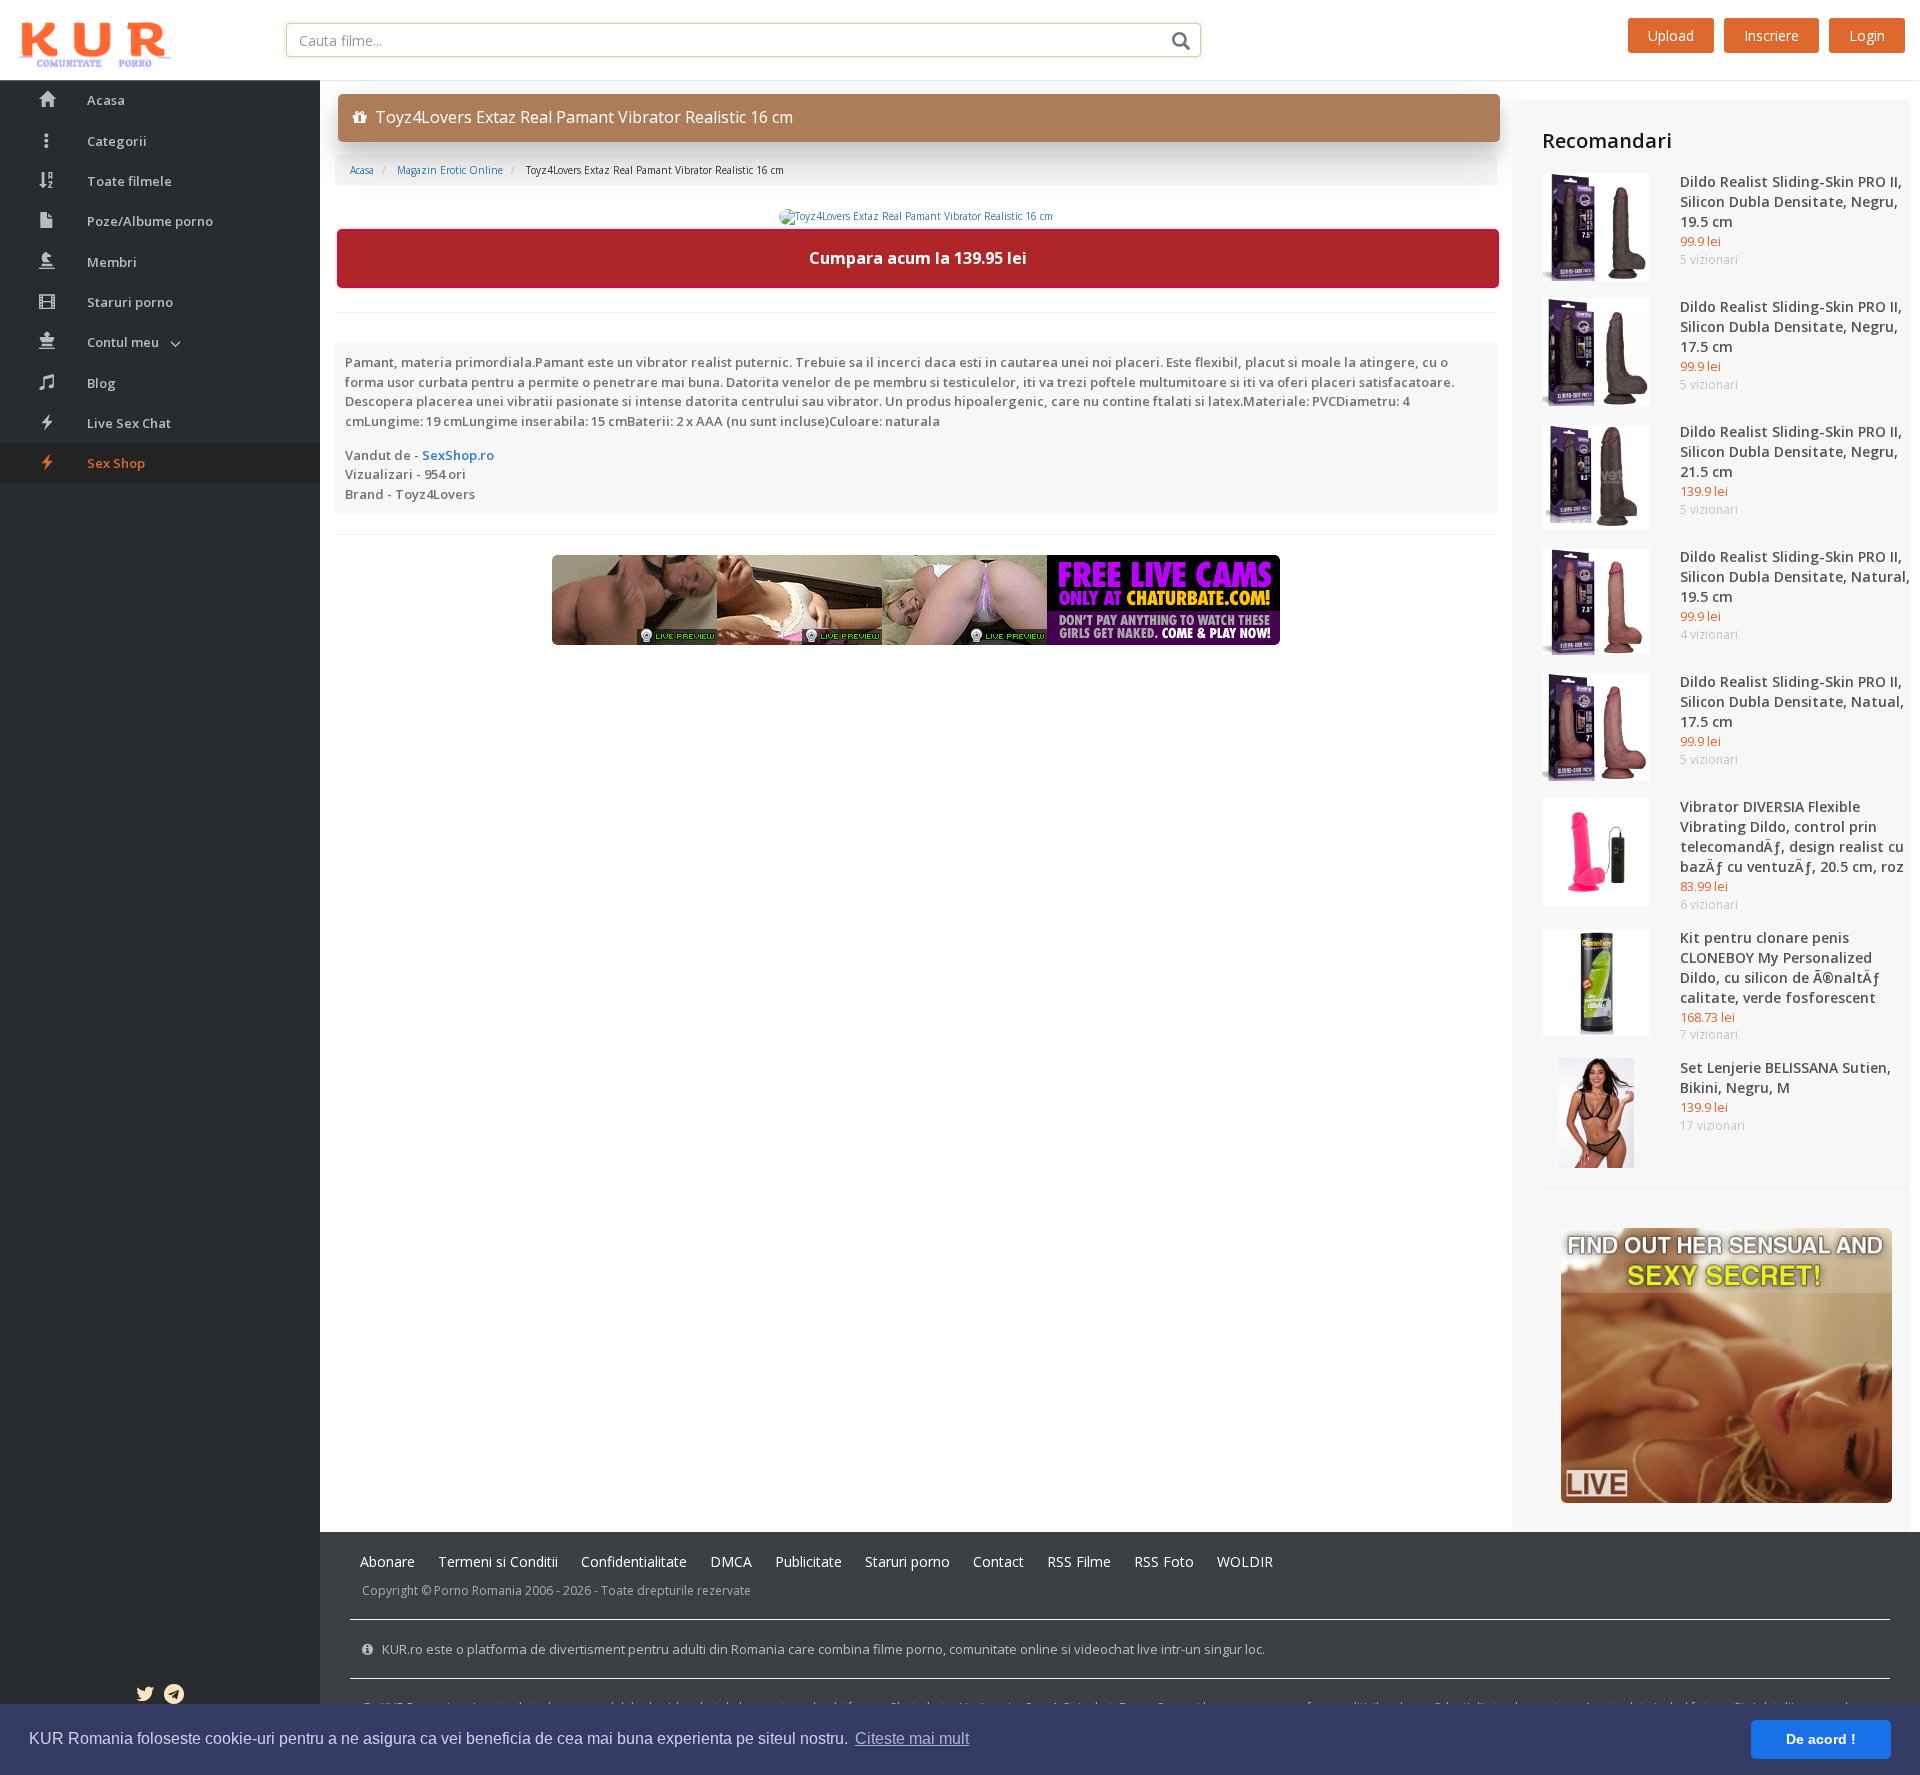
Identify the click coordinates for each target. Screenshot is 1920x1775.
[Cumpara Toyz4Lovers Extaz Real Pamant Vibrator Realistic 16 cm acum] (916, 216)
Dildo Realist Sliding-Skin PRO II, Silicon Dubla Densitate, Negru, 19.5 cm (1791, 201)
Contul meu (123, 342)
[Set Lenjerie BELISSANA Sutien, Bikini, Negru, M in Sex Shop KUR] (1596, 1112)
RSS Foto (1164, 1561)
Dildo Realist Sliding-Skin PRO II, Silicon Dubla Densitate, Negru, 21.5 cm (1791, 451)
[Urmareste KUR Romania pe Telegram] (174, 1697)
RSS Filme (1079, 1561)
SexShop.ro (458, 455)
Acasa (106, 100)
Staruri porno (130, 302)
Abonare (387, 1561)
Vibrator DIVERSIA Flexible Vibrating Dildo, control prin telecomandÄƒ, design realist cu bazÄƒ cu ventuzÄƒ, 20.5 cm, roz (1792, 836)
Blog (101, 383)
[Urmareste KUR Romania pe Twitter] (145, 1697)
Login (1867, 35)
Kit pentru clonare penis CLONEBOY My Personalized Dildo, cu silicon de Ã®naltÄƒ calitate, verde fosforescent (1780, 967)
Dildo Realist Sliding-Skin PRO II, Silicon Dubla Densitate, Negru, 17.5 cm (1791, 326)
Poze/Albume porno (150, 221)
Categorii (117, 141)
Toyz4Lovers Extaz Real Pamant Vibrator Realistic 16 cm (580, 117)
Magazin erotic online (450, 170)
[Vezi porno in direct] (916, 599)
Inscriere (1771, 35)
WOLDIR (1245, 1561)
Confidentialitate (634, 1561)
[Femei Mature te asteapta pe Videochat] (1726, 1364)
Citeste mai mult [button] (912, 1738)
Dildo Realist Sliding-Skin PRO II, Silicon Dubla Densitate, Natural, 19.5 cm (1795, 576)
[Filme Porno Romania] (85, 40)
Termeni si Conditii (498, 1561)
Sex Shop (116, 463)
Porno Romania (478, 1590)
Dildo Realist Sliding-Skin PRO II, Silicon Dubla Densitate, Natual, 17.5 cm (1792, 701)
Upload (1671, 35)
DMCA (731, 1561)
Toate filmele (129, 181)
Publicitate (808, 1561)
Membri (112, 262)
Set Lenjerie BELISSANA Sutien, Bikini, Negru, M (1785, 1077)
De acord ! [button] (1821, 1739)
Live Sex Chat (129, 423)
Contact (998, 1561)
